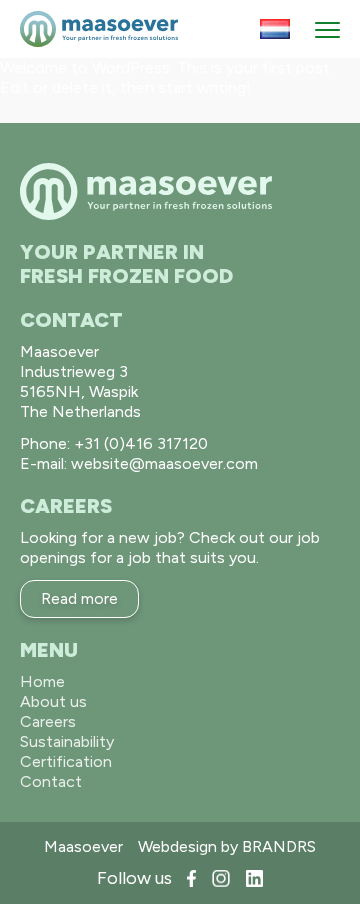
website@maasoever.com (164, 463)
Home (42, 681)
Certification (66, 761)
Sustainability (67, 741)
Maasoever (83, 846)
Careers (48, 721)
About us (53, 701)
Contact (51, 781)
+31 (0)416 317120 (141, 443)
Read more (79, 598)
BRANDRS (279, 846)
